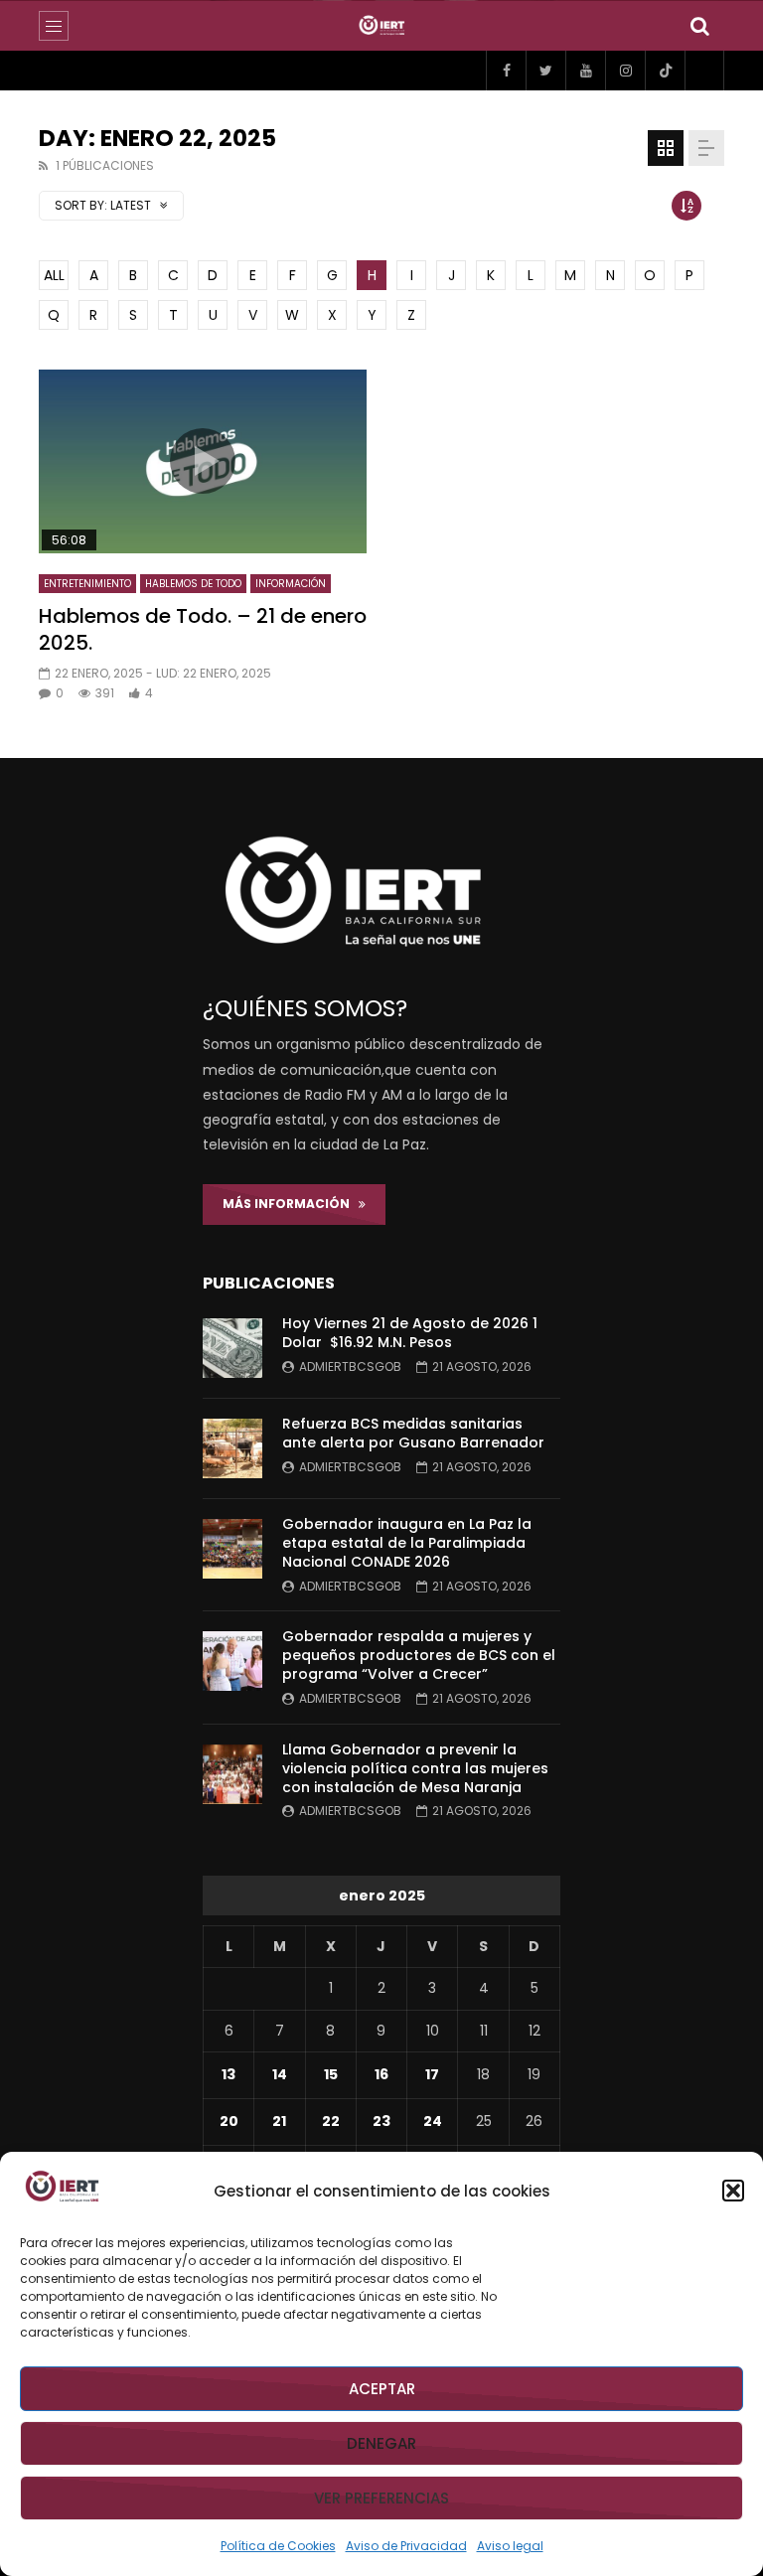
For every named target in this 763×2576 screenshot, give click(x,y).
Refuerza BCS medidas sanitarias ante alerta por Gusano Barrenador (413, 1433)
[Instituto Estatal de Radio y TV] (382, 26)
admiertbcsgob (350, 1366)
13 (229, 2074)
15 (331, 2074)
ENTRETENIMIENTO (87, 584)
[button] (733, 2191)
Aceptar (382, 2389)
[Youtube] (585, 71)
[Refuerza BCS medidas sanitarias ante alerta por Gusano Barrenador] (232, 1448)
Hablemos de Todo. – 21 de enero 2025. (203, 629)
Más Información (291, 1204)
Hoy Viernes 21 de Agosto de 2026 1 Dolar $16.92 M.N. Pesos (410, 1333)
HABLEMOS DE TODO (193, 584)
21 (279, 2121)
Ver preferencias (381, 2498)
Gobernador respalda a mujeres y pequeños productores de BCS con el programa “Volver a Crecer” (419, 1655)
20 (229, 2121)
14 (280, 2074)
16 (381, 2074)
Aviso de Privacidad (406, 2546)
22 (331, 2121)
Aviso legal (510, 2546)
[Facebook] (506, 71)
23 (381, 2121)
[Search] (699, 26)
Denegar (381, 2443)
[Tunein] (704, 71)
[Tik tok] (665, 71)
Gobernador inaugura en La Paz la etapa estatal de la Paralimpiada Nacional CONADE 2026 (407, 1543)
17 (432, 2074)
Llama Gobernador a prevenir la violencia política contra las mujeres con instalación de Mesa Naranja (415, 1768)
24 (433, 2121)
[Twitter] (545, 71)
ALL (54, 275)
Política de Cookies (278, 2546)
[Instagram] (625, 71)
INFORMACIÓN (291, 584)
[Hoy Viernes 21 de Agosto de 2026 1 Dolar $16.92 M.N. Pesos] (232, 1348)
